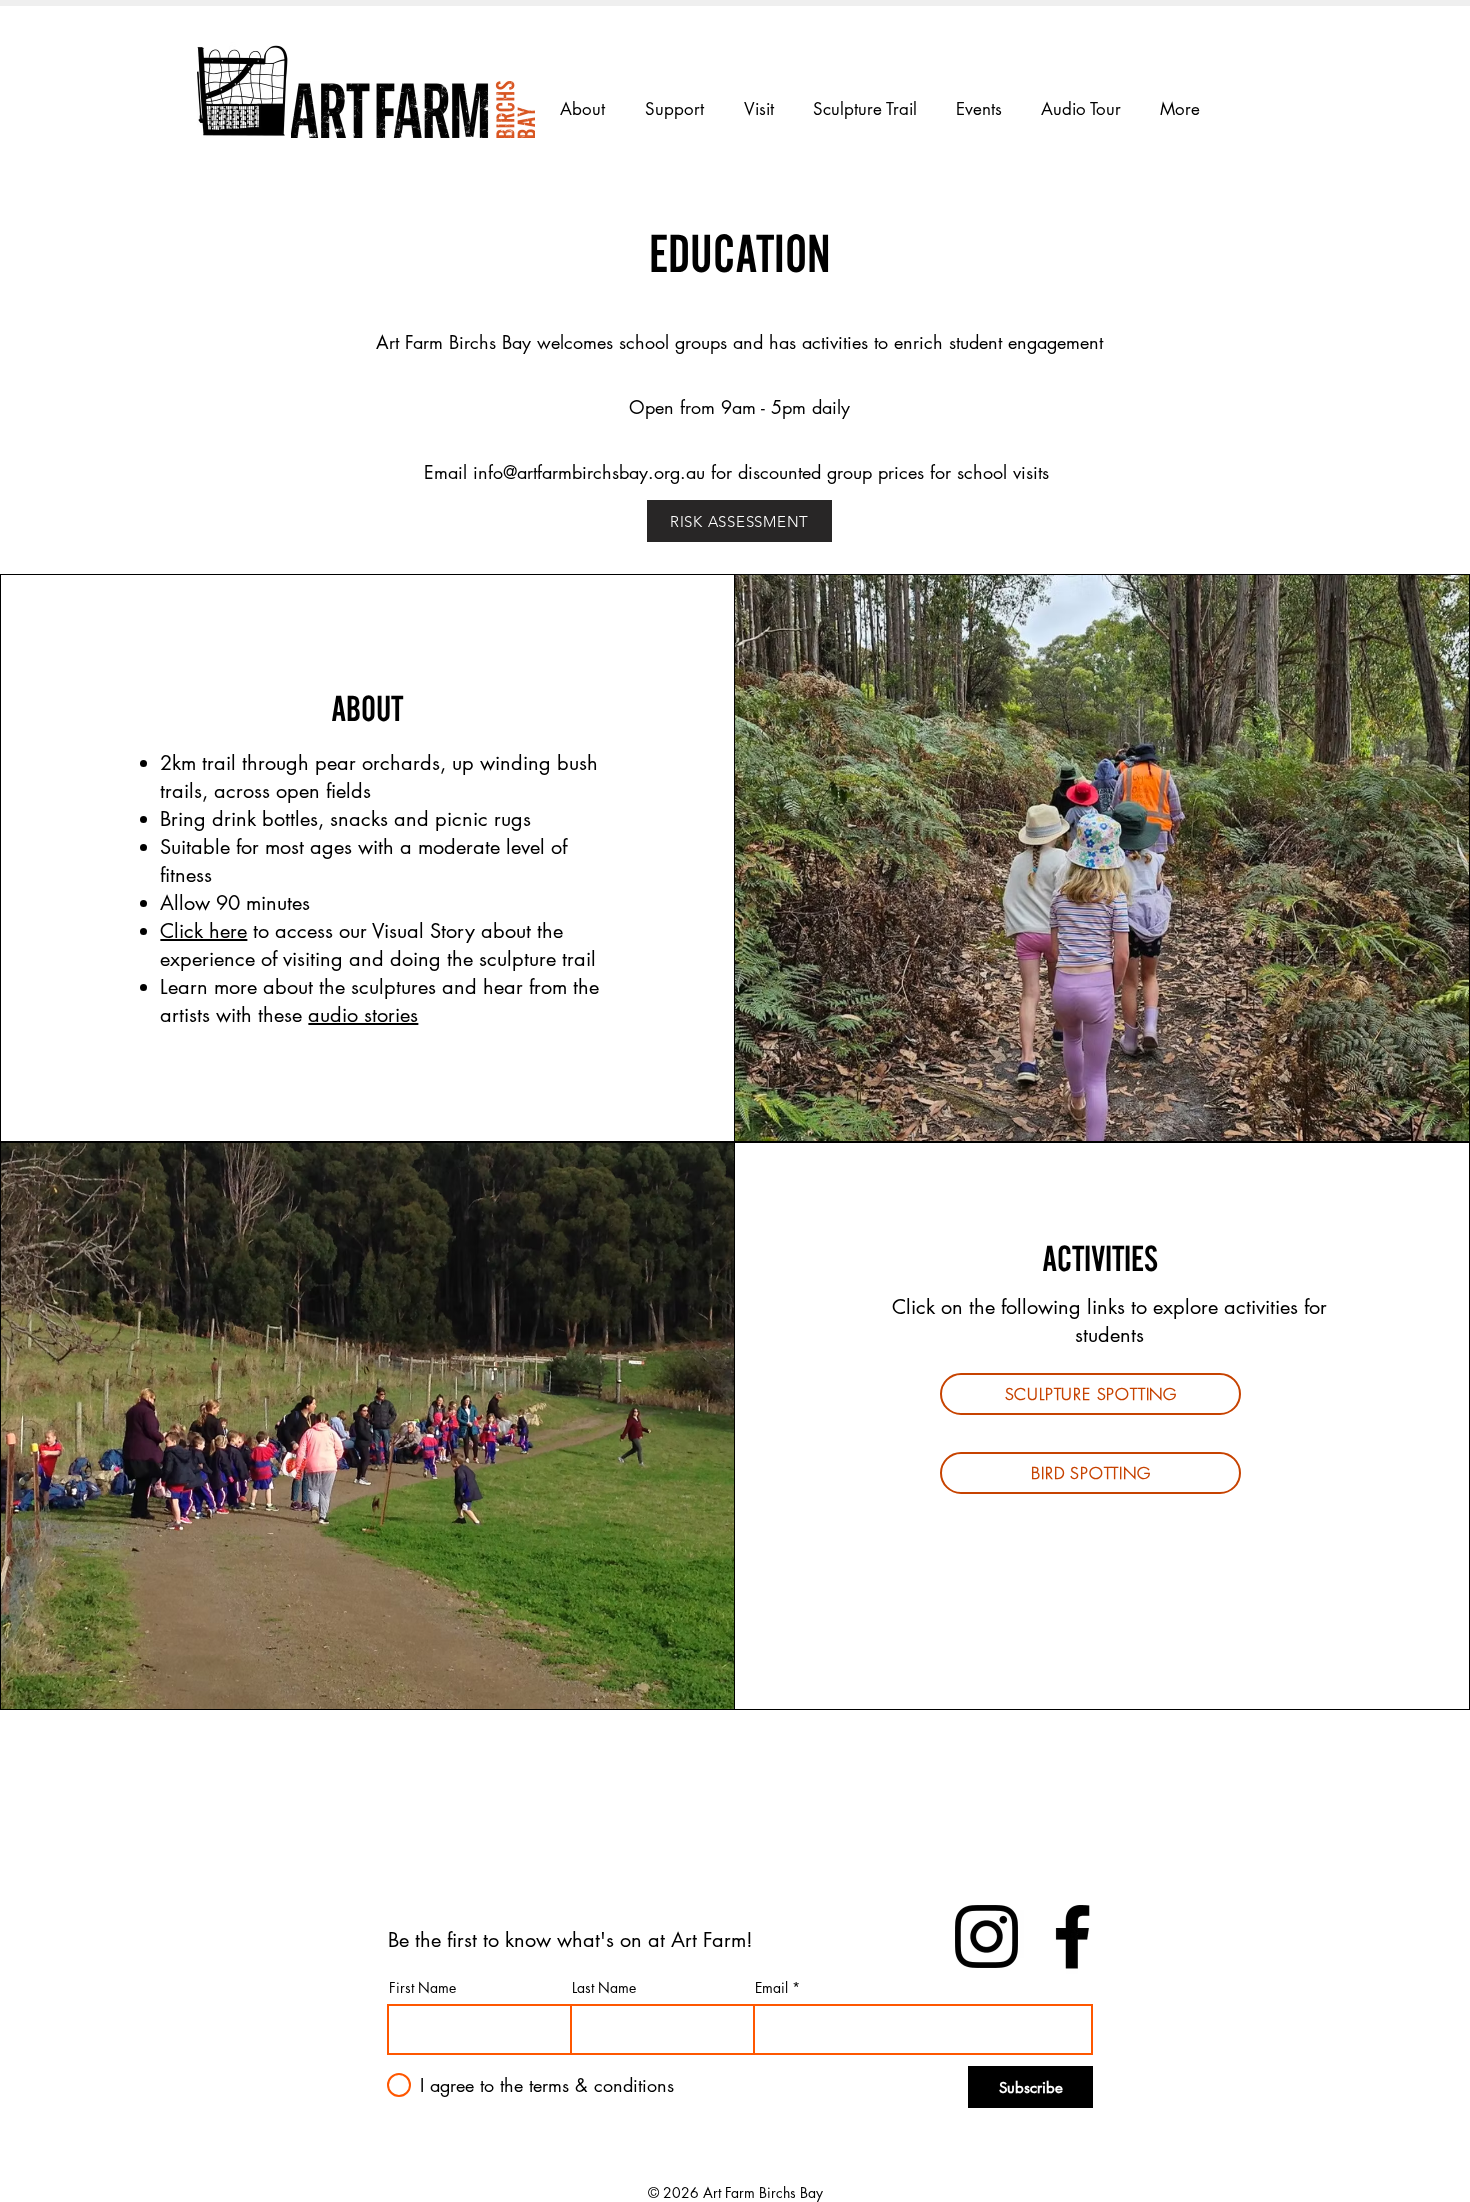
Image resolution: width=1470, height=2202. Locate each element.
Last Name (604, 1988)
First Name (422, 1988)
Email (771, 1988)
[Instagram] (986, 1936)
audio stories (363, 1015)
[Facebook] (1072, 1936)
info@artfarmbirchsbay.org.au (589, 472)
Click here (203, 931)
